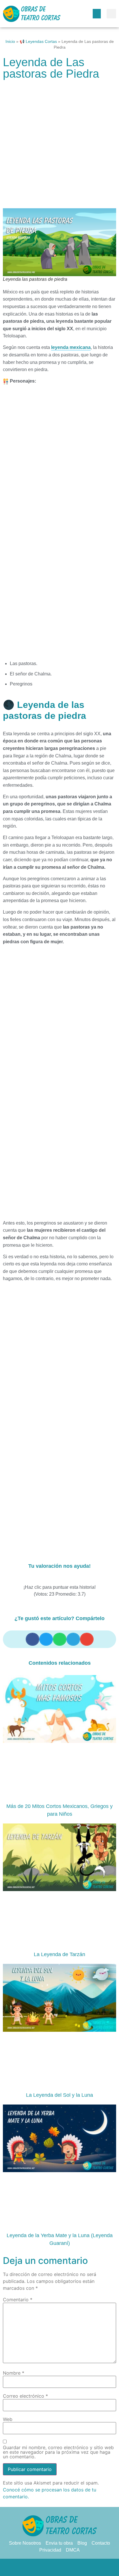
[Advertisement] (59, 147)
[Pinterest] (59, 2567)
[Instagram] (71, 2567)
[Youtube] (83, 2567)
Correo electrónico (25, 2396)
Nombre (14, 2373)
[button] (97, 14)
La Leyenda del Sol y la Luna (59, 2095)
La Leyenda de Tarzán (59, 1954)
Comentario (18, 2300)
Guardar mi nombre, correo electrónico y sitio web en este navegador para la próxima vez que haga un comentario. (58, 2452)
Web (8, 2419)
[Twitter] (48, 2567)
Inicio (10, 42)
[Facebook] (36, 2567)
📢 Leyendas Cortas (38, 42)
